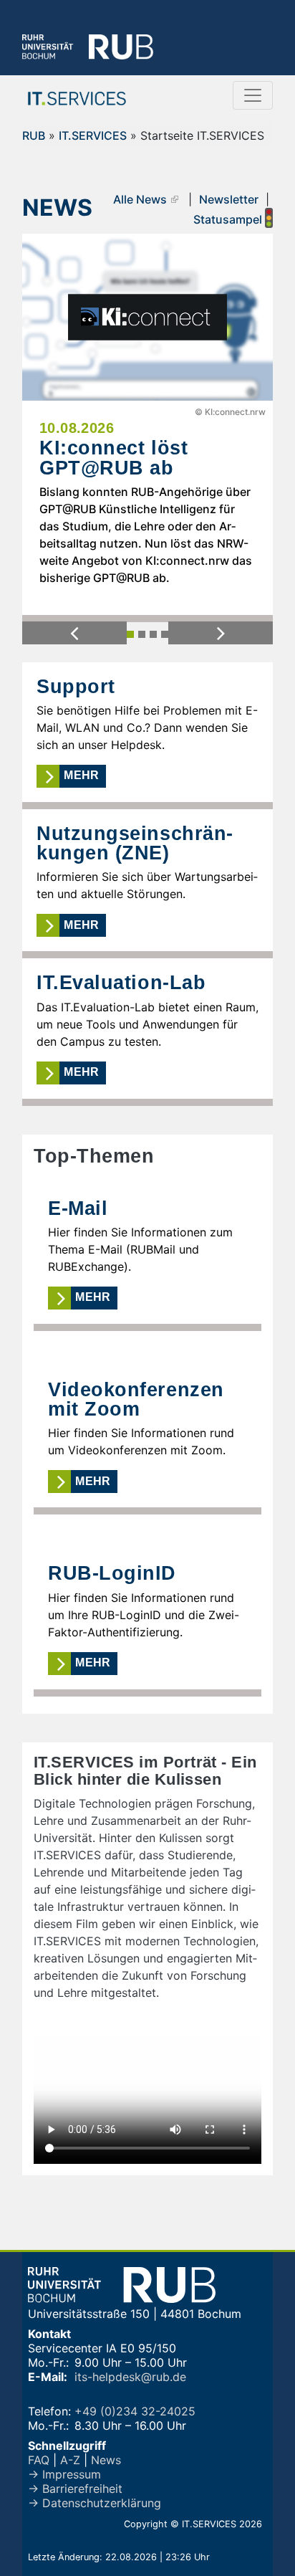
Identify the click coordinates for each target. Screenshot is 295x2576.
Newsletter (229, 199)
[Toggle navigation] (253, 95)
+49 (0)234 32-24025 (135, 2411)
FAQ (39, 2460)
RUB (34, 135)
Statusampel (229, 219)
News (106, 2460)
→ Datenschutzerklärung (95, 2503)
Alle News (140, 199)
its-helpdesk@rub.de (130, 2377)
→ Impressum (64, 2474)
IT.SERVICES (93, 135)
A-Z (70, 2460)
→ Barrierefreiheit (75, 2489)
